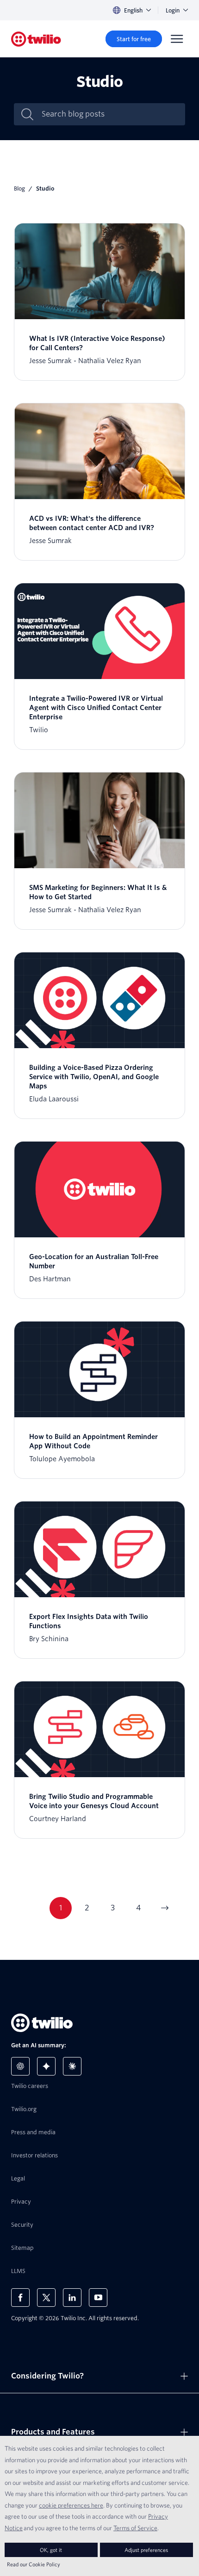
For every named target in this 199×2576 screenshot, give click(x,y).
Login (173, 10)
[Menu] (177, 39)
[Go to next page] (164, 1908)
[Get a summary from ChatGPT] (20, 2066)
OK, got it (51, 2550)
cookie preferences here (71, 2505)
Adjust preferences (146, 2550)
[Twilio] (36, 39)
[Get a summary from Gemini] (46, 2066)
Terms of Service (135, 2528)
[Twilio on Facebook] (20, 2298)
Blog (19, 188)
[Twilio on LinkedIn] (72, 2298)
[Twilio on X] (46, 2298)
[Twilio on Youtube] (98, 2298)
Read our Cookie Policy (34, 2564)
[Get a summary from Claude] (72, 2066)
